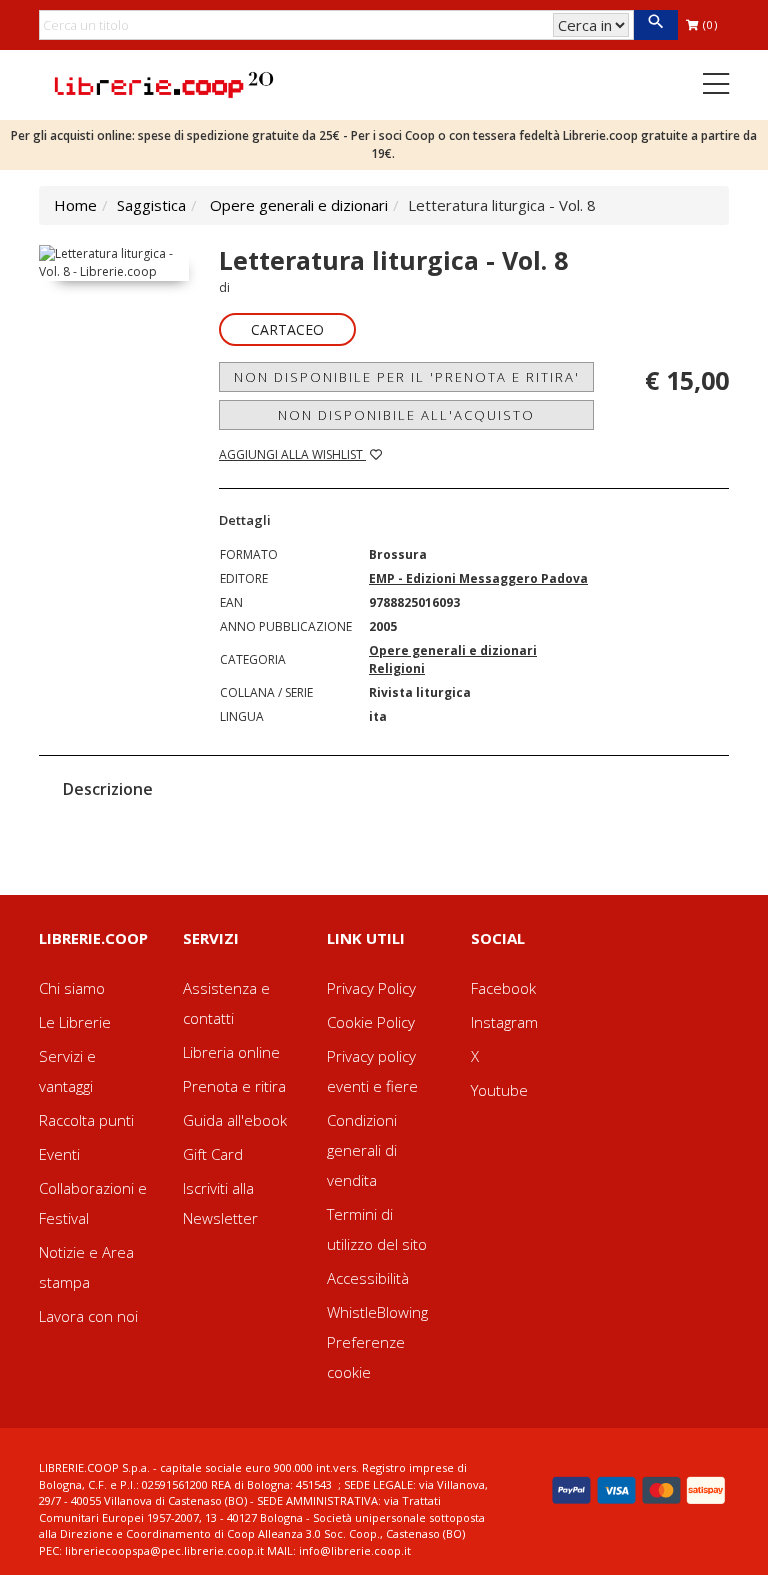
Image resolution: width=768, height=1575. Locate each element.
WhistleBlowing (377, 1312)
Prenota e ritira (234, 1086)
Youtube (499, 1090)
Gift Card (213, 1154)
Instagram (504, 1022)
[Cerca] (655, 25)
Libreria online (231, 1052)
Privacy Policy (371, 988)
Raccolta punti (86, 1120)
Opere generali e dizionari (299, 205)
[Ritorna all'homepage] (164, 83)
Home (75, 205)
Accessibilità (368, 1278)
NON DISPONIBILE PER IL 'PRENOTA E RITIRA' (407, 377)
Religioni (397, 668)
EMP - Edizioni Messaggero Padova (478, 578)
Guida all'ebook (235, 1120)
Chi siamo (72, 988)
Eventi (59, 1154)
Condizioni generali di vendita (362, 1150)
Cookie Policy (371, 1022)
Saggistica (151, 205)
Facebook (503, 988)
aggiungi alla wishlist (292, 454)
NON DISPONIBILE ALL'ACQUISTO (406, 415)
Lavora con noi (88, 1316)
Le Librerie (75, 1022)
